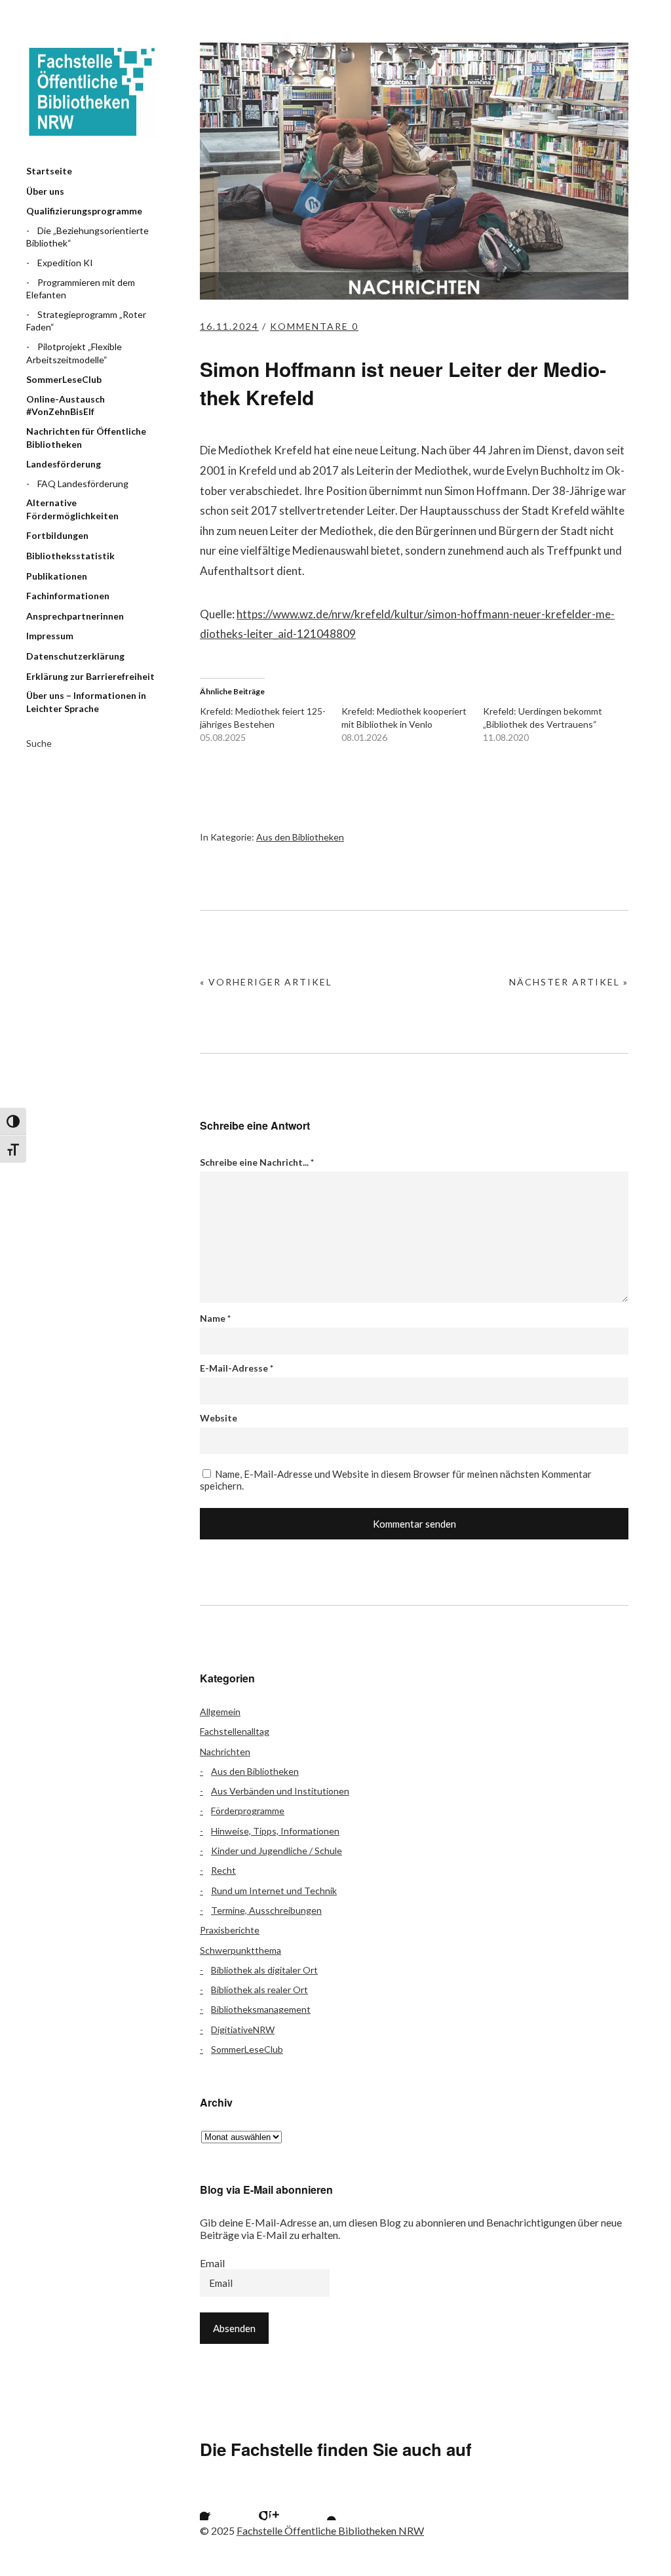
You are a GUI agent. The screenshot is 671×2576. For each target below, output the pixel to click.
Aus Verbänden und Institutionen (280, 1791)
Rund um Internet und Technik (274, 1891)
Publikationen (57, 576)
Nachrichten (225, 1752)
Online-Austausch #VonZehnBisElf (66, 406)
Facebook (216, 2504)
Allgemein (220, 1712)
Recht (223, 1870)
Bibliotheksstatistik (70, 556)
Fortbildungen (57, 535)
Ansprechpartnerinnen (75, 616)
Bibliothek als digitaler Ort (264, 1970)
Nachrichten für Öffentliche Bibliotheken (86, 438)
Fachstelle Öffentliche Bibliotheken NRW (92, 92)
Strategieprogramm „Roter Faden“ (86, 321)
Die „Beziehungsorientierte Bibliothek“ (87, 237)
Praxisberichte (230, 1930)
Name (215, 1318)
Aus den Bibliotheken (300, 837)
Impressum (50, 636)
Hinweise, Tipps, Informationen (275, 1831)
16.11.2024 (229, 326)
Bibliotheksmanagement (261, 2009)
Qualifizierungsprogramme (84, 211)
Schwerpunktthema (240, 1950)
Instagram (286, 2504)
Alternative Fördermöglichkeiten (72, 509)
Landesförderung (64, 464)
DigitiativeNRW (243, 2030)
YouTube (320, 2504)
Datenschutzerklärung (75, 656)
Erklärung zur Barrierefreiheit (90, 676)
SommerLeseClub (64, 379)
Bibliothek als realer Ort (259, 1990)
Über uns (45, 191)
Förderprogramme (248, 1811)
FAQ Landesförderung (83, 484)
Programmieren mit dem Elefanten (81, 289)
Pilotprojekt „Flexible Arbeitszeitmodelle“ (74, 353)
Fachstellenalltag (235, 1731)
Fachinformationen (68, 596)
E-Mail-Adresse (237, 1368)
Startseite (49, 171)
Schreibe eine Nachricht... (257, 1162)
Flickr (251, 2504)
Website (219, 1418)
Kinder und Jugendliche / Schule (277, 1851)
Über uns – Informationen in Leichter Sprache (86, 702)
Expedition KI (65, 263)
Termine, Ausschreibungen (266, 1910)
